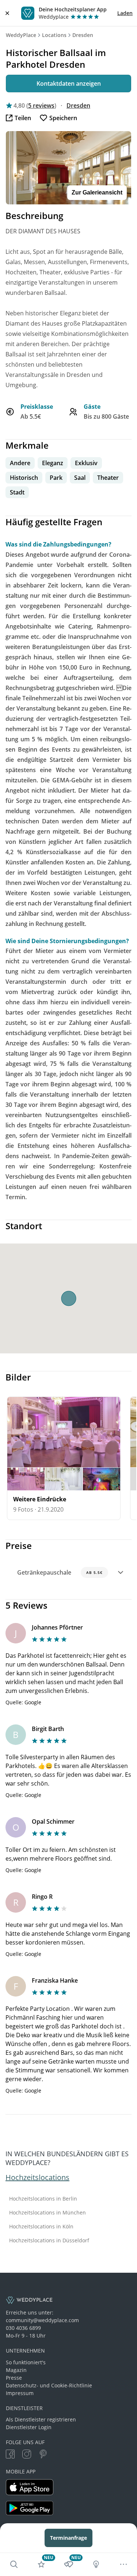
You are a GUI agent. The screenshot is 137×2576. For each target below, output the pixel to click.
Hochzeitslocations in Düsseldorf (49, 2240)
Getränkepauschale (60, 1572)
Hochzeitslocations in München (47, 2213)
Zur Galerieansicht (97, 192)
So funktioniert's (26, 2362)
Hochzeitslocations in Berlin (43, 2199)
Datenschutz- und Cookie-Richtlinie (49, 2385)
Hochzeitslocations (37, 2177)
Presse (14, 2378)
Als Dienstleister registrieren (41, 2419)
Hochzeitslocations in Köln (41, 2227)
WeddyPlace (21, 35)
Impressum (20, 2393)
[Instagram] (27, 2455)
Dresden (83, 35)
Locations (54, 35)
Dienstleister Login (29, 2427)
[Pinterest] (43, 2455)
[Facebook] (10, 2455)
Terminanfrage (68, 2538)
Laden (125, 13)
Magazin (16, 2370)
